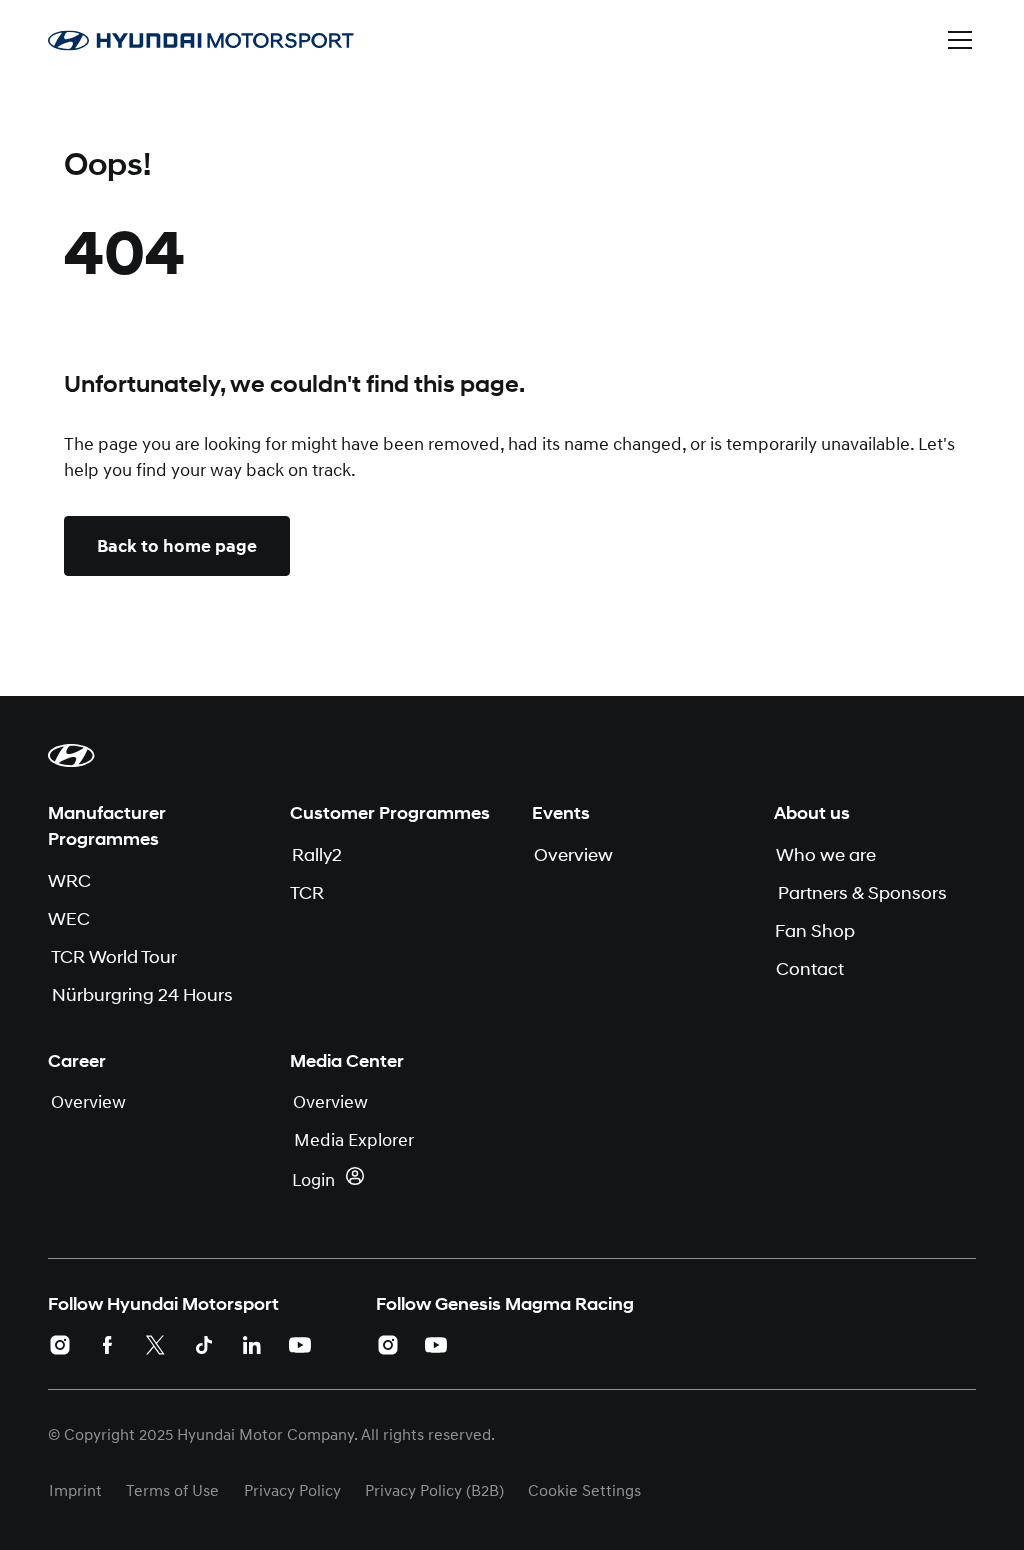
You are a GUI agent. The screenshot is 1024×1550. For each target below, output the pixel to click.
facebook (108, 1345)
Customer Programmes (390, 813)
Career (77, 1061)
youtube (300, 1345)
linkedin (252, 1345)
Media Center (347, 1061)
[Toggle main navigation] (960, 40)
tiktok (204, 1345)
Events (561, 813)
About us (812, 813)
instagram (60, 1345)
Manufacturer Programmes (107, 826)
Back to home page (177, 546)
